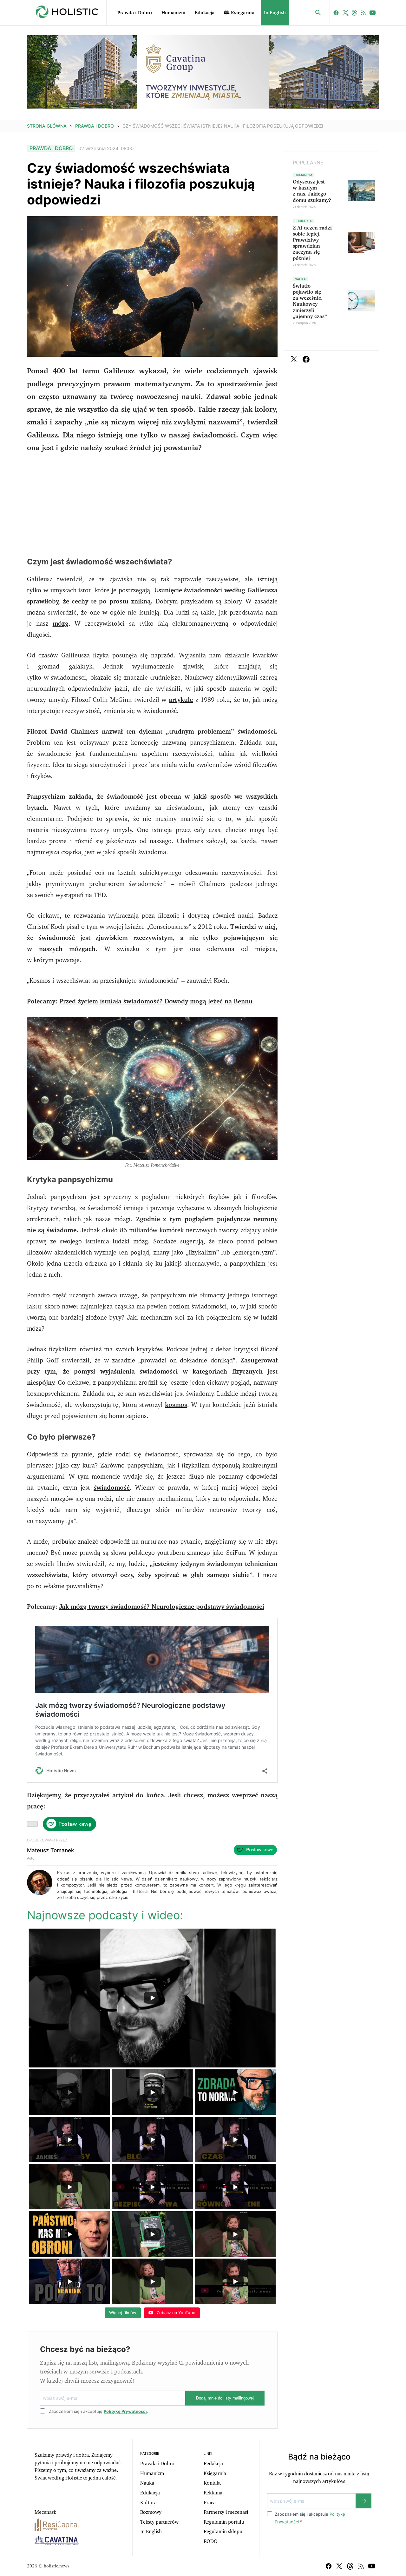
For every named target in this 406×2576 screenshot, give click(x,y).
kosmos (176, 1405)
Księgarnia (215, 2473)
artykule (181, 700)
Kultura (148, 2503)
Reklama (213, 2493)
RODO (211, 2541)
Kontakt (212, 2483)
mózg (61, 624)
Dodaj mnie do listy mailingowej (225, 2398)
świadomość (112, 1488)
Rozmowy (151, 2512)
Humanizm (173, 13)
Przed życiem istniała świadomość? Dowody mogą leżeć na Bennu (156, 1002)
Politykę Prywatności (125, 2411)
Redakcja (213, 2464)
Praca (210, 2503)
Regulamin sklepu (223, 2532)
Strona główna (47, 126)
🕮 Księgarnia (239, 13)
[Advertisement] (152, 505)
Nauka (147, 2483)
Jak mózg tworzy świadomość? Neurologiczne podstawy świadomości (162, 1607)
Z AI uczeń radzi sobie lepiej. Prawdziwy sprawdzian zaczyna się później (312, 243)
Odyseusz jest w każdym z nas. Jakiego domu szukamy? (312, 191)
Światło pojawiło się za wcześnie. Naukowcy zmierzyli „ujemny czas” (310, 301)
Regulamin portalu (224, 2522)
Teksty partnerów (159, 2522)
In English (275, 13)
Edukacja (205, 13)
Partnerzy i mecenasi (226, 2512)
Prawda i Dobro (135, 13)
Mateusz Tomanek (50, 1850)
